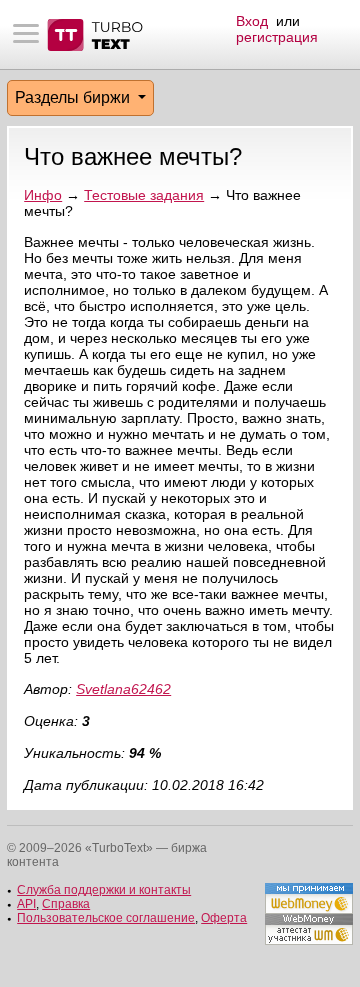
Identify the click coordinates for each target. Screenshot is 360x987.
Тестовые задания (144, 195)
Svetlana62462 (123, 689)
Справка (66, 904)
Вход (252, 21)
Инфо (43, 195)
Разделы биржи (74, 97)
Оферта (224, 918)
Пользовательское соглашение (106, 918)
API (26, 904)
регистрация (277, 37)
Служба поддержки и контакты (104, 890)
